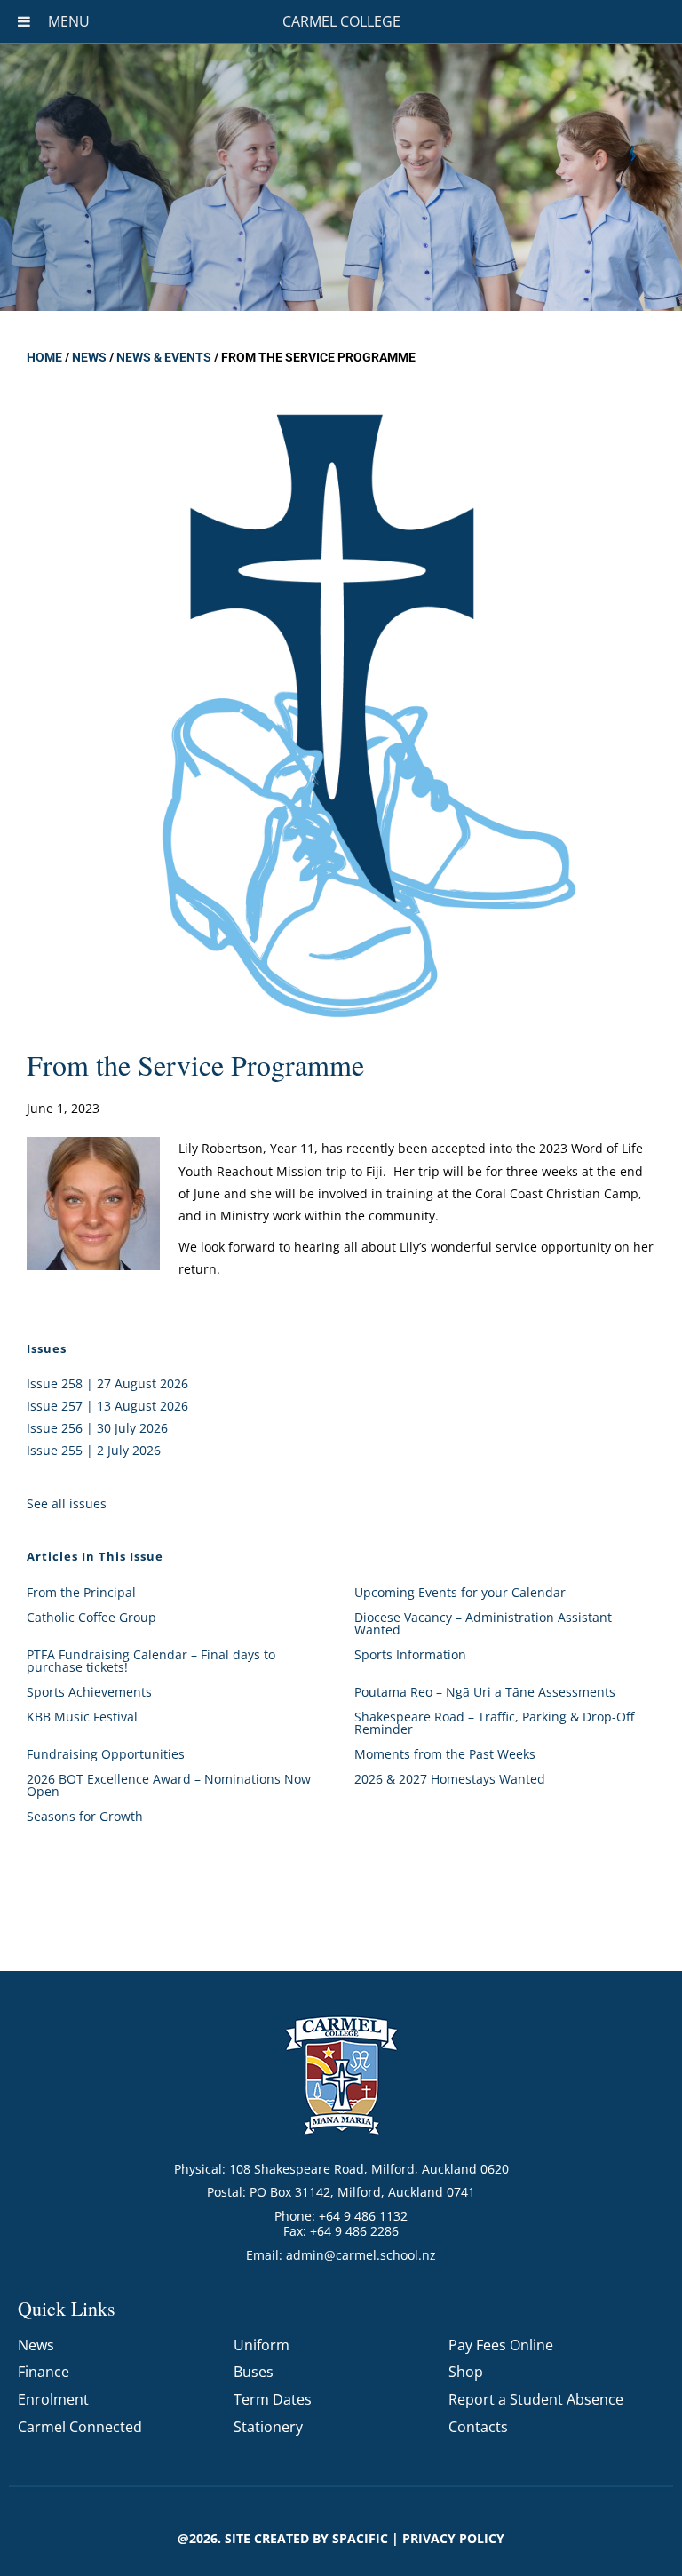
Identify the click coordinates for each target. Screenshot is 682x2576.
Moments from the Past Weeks (445, 1754)
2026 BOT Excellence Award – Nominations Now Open (169, 1785)
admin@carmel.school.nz (361, 2255)
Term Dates (273, 2399)
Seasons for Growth (85, 1816)
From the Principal (81, 1592)
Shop (466, 2372)
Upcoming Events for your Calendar (460, 1592)
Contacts (478, 2427)
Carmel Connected (80, 2427)
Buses (254, 2372)
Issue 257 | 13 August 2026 (107, 1406)
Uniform (262, 2345)
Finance (44, 2372)
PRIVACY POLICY (453, 2538)
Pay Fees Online (501, 2345)
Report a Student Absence (536, 2399)
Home (44, 357)
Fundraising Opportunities (106, 1754)
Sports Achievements (89, 1692)
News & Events (164, 357)
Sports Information (410, 1654)
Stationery (268, 2427)
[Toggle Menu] (24, 21)
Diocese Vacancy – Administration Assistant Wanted (483, 1623)
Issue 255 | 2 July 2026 (94, 1450)
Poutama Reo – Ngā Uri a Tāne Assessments (485, 1692)
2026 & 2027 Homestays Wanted (450, 1779)
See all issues (67, 1503)
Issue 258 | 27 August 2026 (107, 1383)
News (89, 357)
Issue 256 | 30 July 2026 (97, 1428)
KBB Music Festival (82, 1717)
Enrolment (53, 2399)
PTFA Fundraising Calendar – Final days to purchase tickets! (151, 1661)
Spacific (360, 2538)
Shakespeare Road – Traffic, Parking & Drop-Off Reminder (494, 1723)
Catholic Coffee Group (91, 1617)
